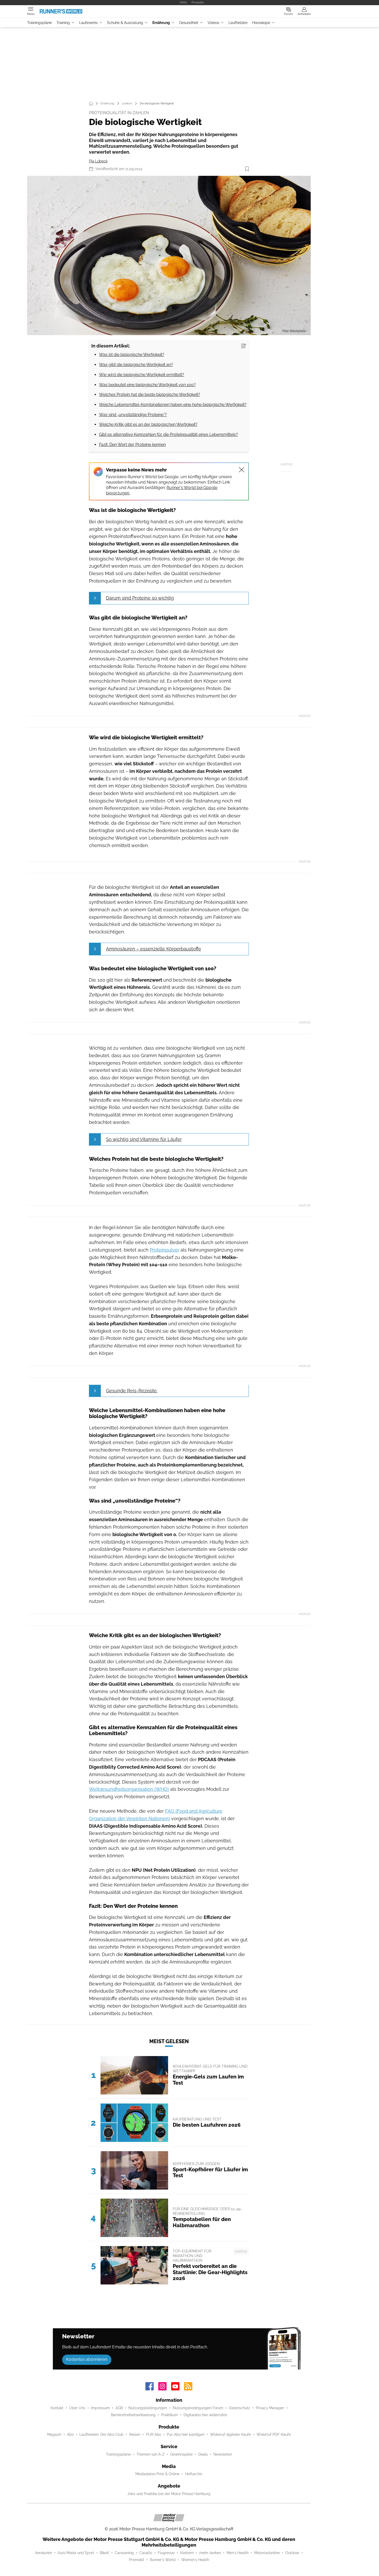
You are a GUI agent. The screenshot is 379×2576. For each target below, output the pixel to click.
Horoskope (261, 23)
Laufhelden (238, 23)
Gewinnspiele (181, 2454)
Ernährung (161, 23)
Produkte (198, 2)
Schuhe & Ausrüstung (125, 23)
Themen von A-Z (150, 2454)
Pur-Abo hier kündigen (186, 2434)
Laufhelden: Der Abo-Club (101, 2434)
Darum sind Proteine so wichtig (140, 598)
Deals (203, 2454)
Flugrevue (166, 2553)
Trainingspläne (39, 23)
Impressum (100, 2408)
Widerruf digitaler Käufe (230, 2434)
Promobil (137, 2560)
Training (63, 23)
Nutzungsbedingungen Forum (198, 2408)
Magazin (54, 2434)
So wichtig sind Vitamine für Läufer (144, 1139)
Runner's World (163, 2560)
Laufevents (88, 23)
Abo (70, 2434)
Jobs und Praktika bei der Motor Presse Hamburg (169, 2494)
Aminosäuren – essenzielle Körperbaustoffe (154, 949)
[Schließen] (242, 470)
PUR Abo (154, 2434)
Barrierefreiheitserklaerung (133, 2415)
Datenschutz (240, 2408)
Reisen (135, 2434)
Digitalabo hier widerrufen (205, 2415)
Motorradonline (267, 2553)
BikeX (104, 2553)
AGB (119, 2408)
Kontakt (57, 2408)
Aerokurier (44, 2553)
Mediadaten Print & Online (157, 2474)
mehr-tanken (210, 2553)
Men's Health (238, 2553)
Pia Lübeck (98, 161)
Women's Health (195, 2560)
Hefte (183, 2)
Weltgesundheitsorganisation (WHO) (129, 1789)
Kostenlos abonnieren (87, 2359)
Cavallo (146, 2553)
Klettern (187, 2553)
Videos (213, 23)
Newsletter (223, 2454)
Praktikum (170, 2415)
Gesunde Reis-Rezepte (132, 1391)
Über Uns (77, 2408)
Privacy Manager (270, 2408)
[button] (169, 256)
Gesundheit (189, 23)
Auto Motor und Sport (76, 2553)
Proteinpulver (164, 1250)
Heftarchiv (194, 2474)
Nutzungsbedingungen (148, 2408)
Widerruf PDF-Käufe (274, 2434)
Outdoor (292, 2553)
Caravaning (124, 2553)
